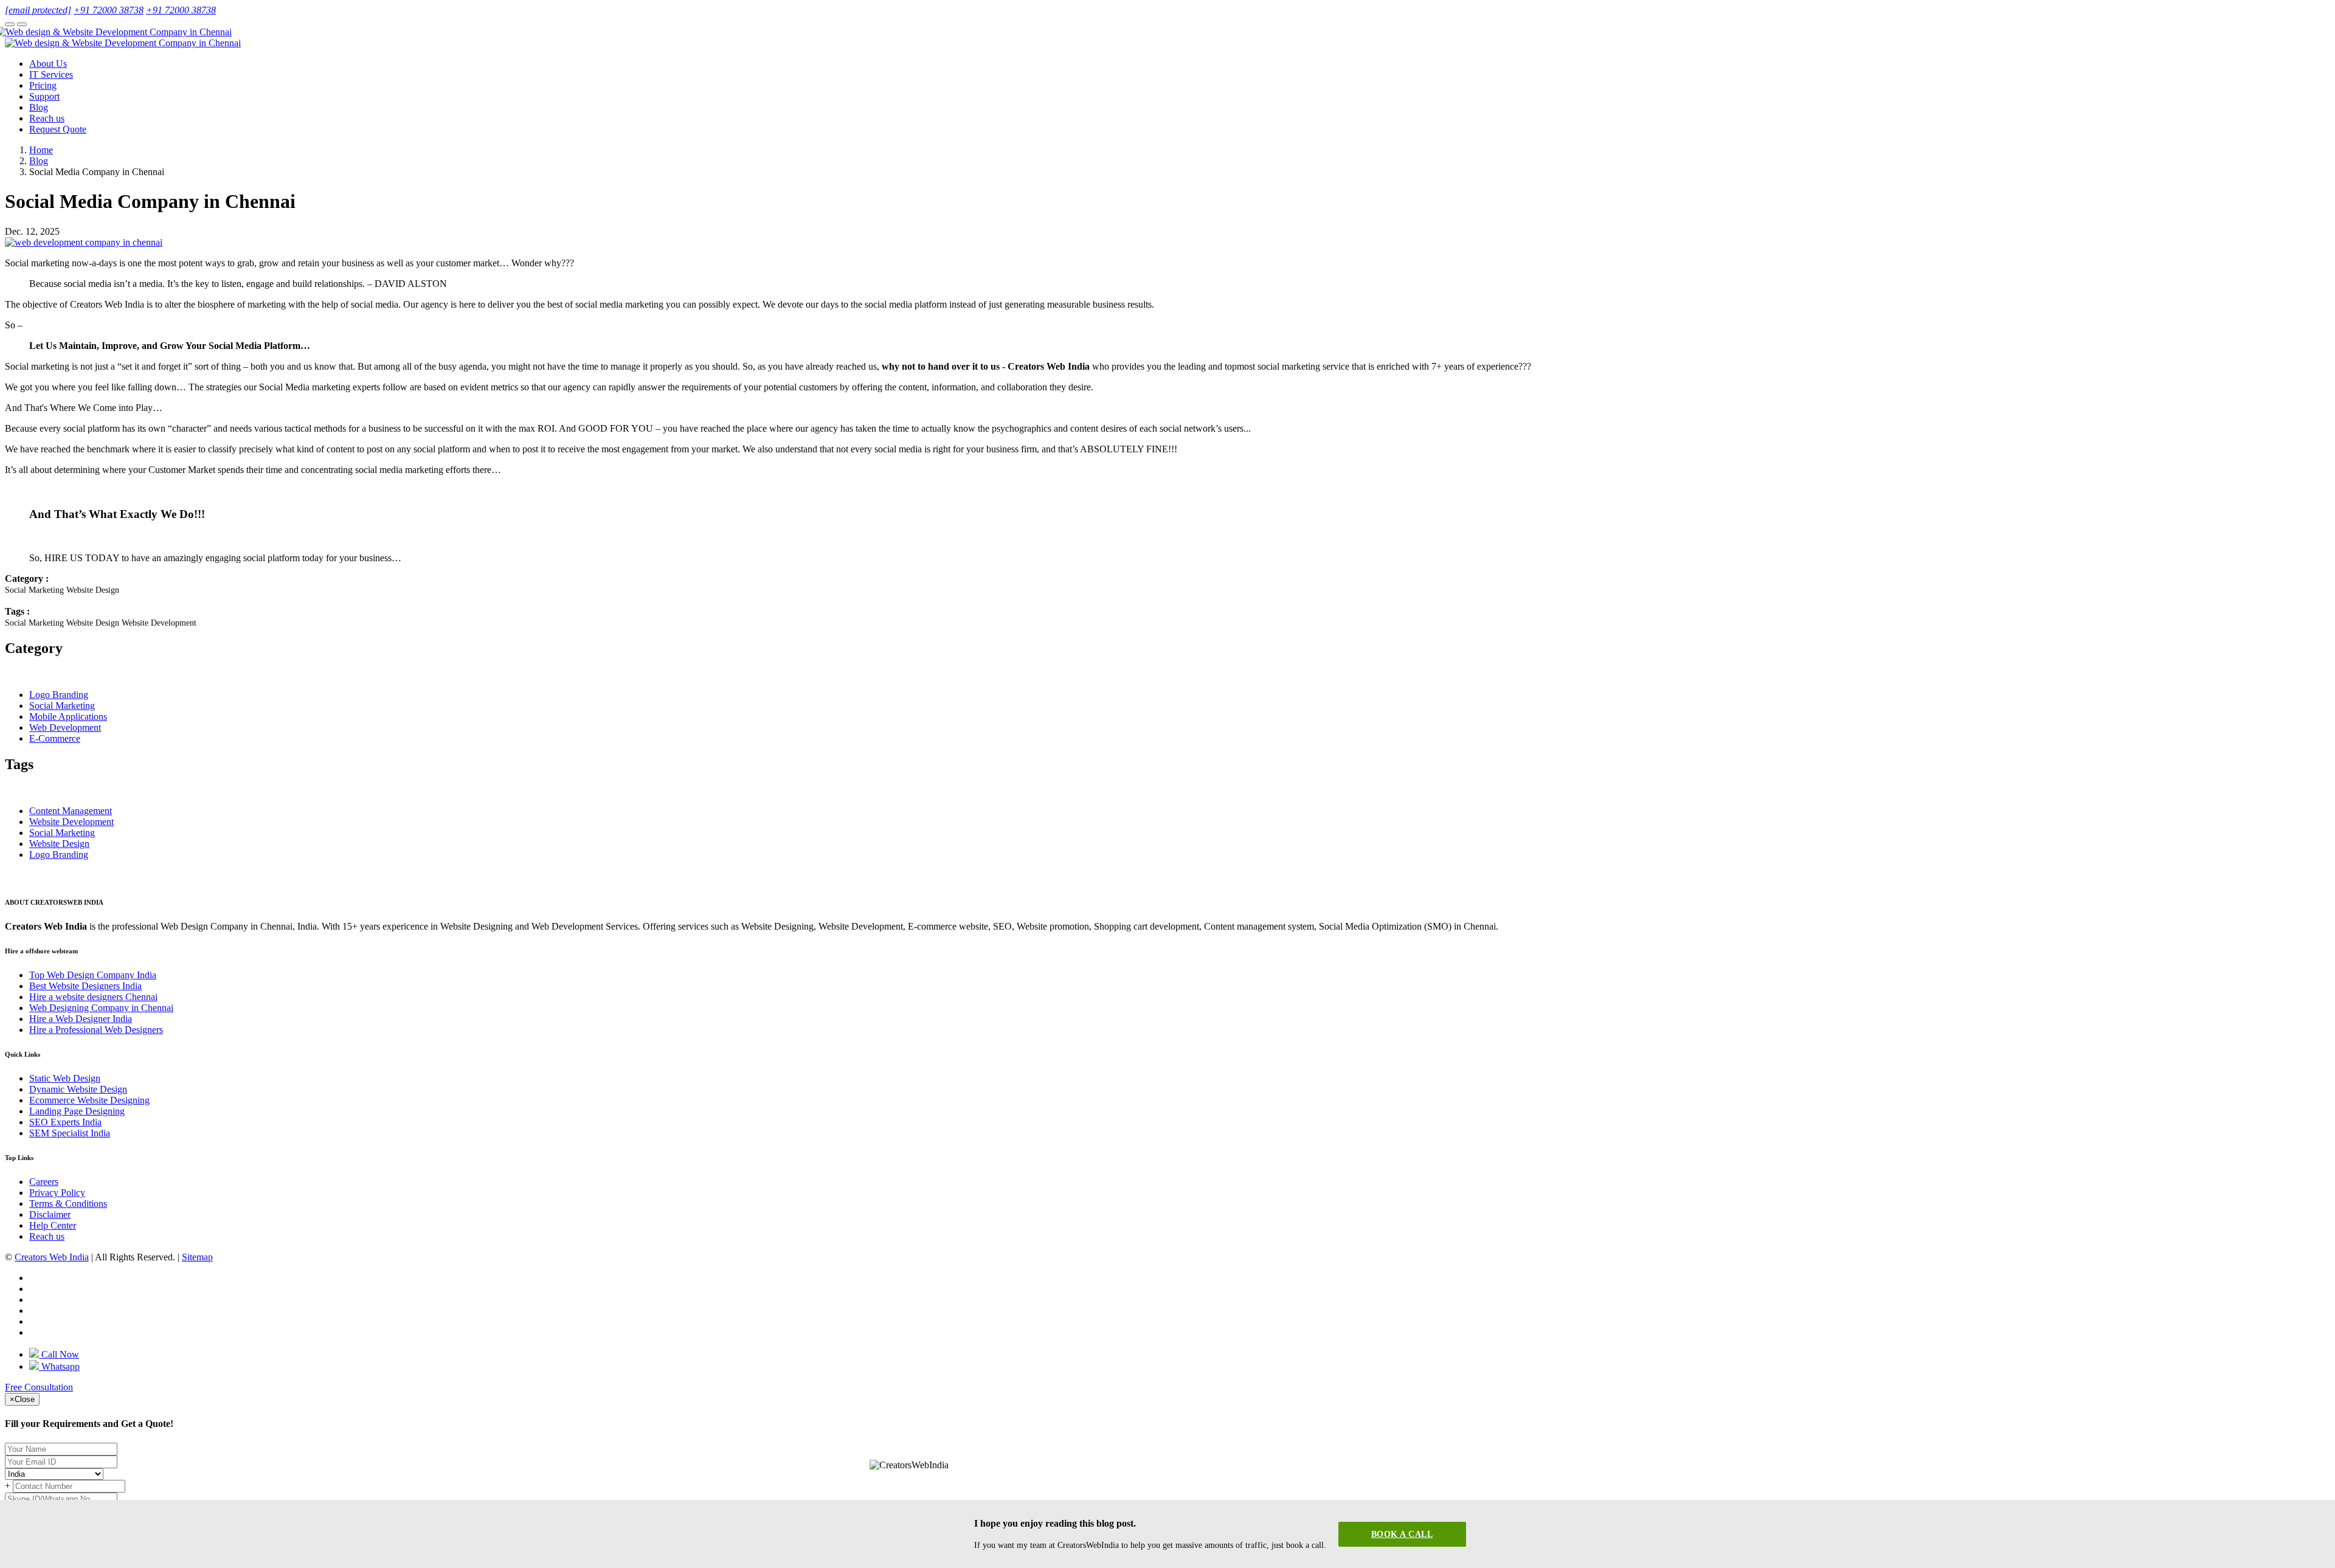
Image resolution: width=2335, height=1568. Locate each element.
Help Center (53, 1225)
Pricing (43, 85)
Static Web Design (65, 1078)
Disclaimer (50, 1214)
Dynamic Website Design (78, 1089)
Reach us (47, 118)
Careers (44, 1182)
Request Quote (58, 129)
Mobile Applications (68, 717)
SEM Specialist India (70, 1133)
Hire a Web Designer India (81, 1019)
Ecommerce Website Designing (89, 1100)
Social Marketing (62, 706)
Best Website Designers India (85, 986)
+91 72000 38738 (109, 10)
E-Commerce (55, 738)
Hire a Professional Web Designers (96, 1030)
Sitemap (197, 1257)
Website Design (59, 844)
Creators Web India (52, 1257)
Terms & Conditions (68, 1204)
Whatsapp (59, 1366)
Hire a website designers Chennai (93, 997)
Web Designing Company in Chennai (101, 1008)
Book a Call (1402, 1534)
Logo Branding (59, 695)
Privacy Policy (57, 1193)
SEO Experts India (65, 1122)
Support (44, 96)
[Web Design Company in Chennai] (118, 32)
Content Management (71, 811)
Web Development (65, 727)
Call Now (59, 1354)
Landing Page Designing (77, 1111)
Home (41, 150)
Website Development (71, 822)
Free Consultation (39, 1387)
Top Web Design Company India (93, 975)
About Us (48, 64)
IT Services (51, 74)
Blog (39, 107)
